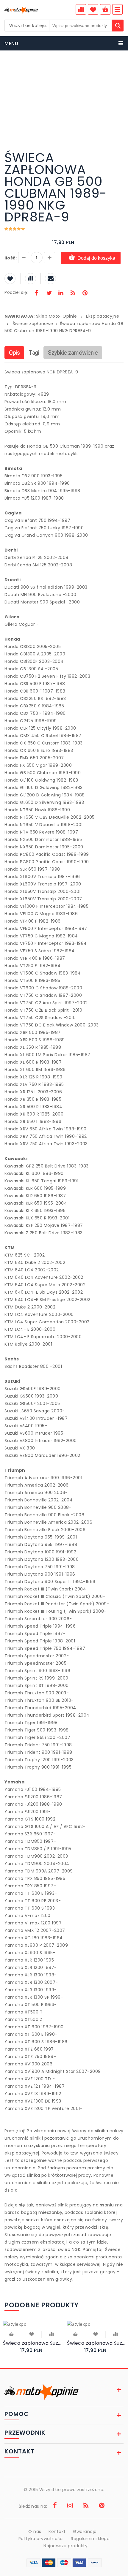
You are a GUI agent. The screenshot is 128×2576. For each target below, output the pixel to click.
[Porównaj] (51, 2334)
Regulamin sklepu (90, 2539)
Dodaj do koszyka (96, 258)
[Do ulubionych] (32, 2334)
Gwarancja (85, 2531)
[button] (118, 68)
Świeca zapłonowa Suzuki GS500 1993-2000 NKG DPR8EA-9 (96, 2343)
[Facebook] (37, 294)
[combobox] (27, 26)
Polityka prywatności (41, 2539)
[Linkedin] (61, 294)
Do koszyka (12, 2335)
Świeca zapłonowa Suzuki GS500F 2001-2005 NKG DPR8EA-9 (32, 2343)
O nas (35, 2531)
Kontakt (57, 2531)
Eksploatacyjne (103, 316)
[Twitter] (49, 294)
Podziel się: (16, 292)
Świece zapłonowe (33, 324)
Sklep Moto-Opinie (57, 316)
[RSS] (73, 294)
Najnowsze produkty (65, 2546)
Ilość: (11, 258)
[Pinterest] (85, 294)
